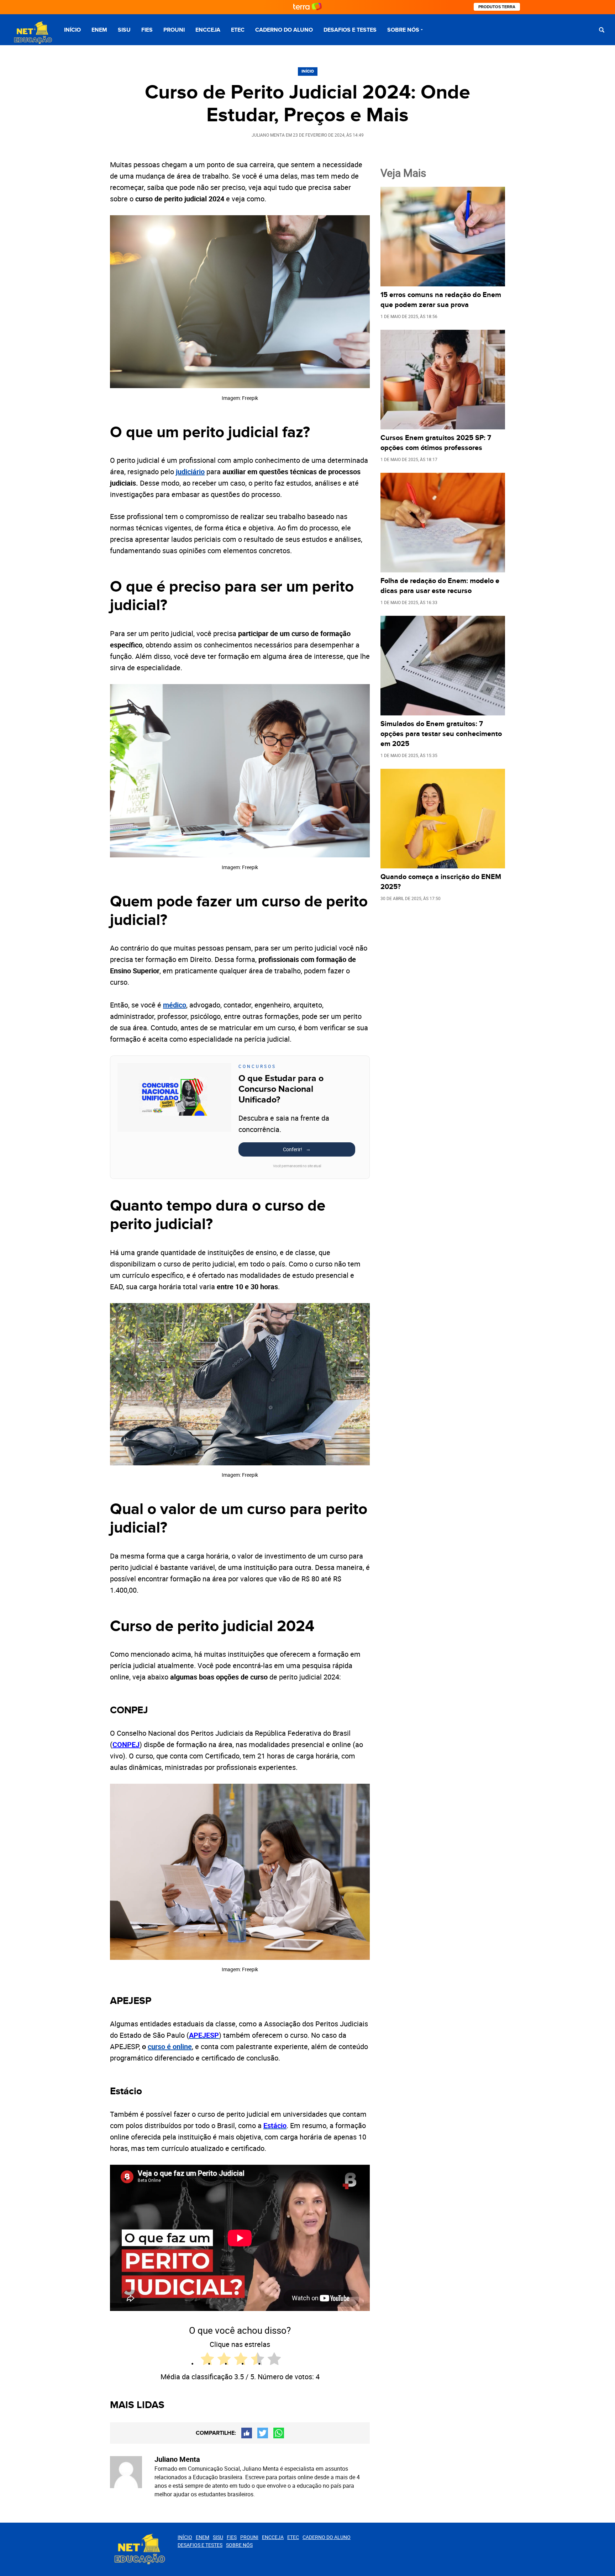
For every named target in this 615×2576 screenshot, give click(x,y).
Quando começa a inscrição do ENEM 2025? (441, 882)
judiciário (190, 472)
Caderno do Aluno (284, 30)
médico (175, 1005)
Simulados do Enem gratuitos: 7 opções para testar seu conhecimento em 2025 (441, 734)
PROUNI (174, 30)
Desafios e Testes (350, 30)
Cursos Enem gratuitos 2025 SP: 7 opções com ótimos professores (436, 443)
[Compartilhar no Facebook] (247, 2433)
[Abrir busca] (602, 30)
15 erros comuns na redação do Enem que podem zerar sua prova (441, 300)
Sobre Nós (403, 30)
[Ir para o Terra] (307, 7)
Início (72, 30)
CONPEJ (126, 1744)
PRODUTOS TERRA (497, 7)
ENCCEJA (208, 30)
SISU (124, 30)
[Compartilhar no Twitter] (263, 2433)
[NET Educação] (32, 33)
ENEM (99, 30)
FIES (147, 30)
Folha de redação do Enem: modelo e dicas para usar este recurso (440, 586)
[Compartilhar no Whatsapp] (279, 2433)
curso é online (170, 2046)
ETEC (238, 30)
